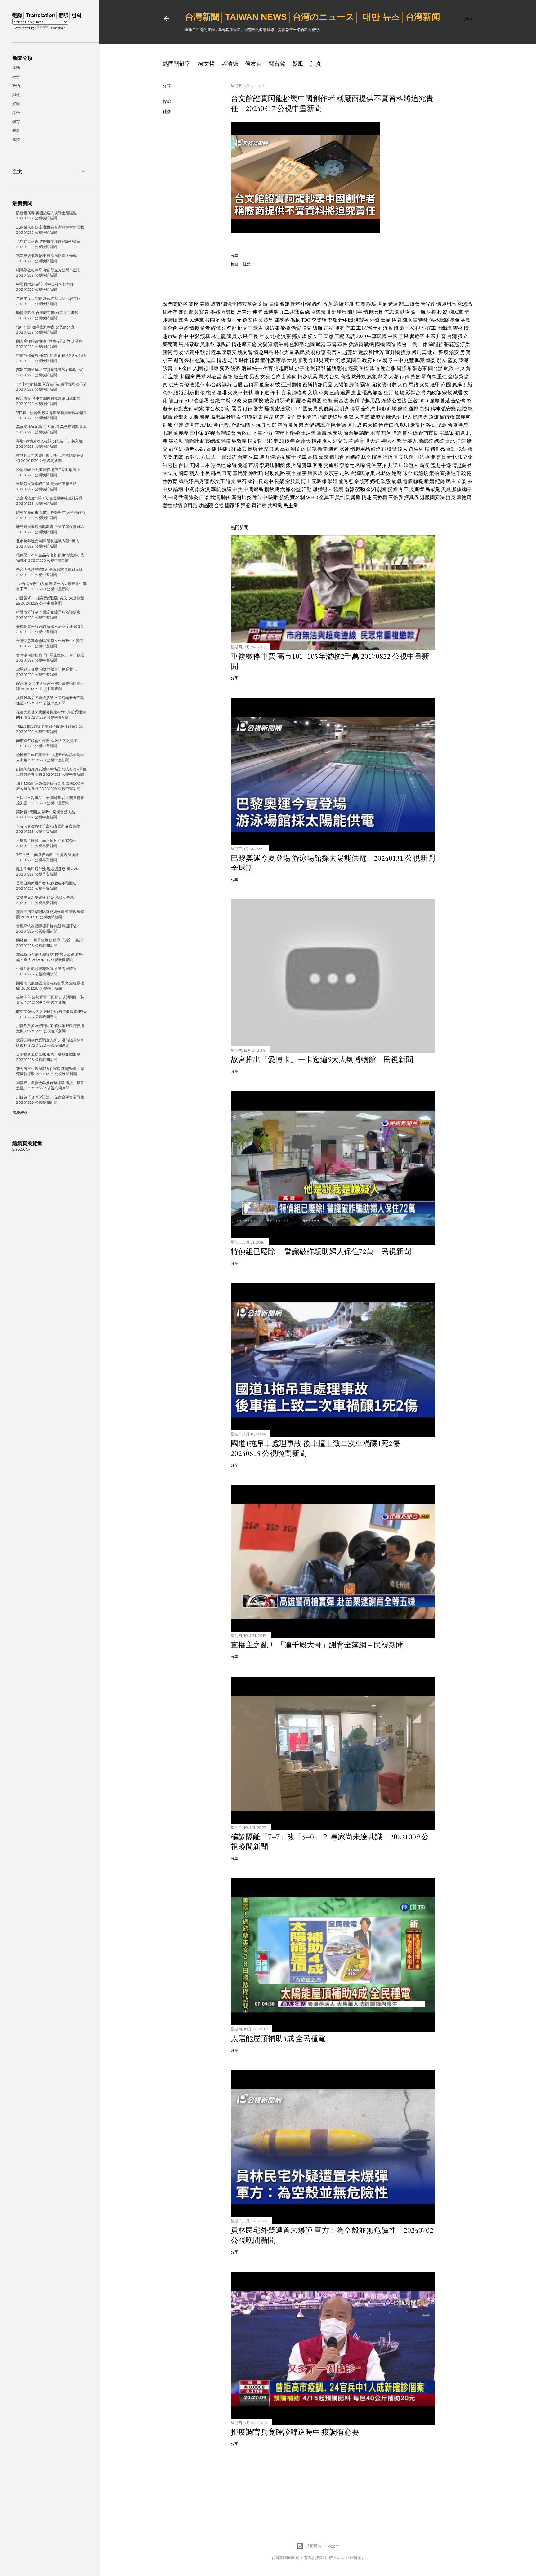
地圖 (310, 344)
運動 (269, 473)
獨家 (199, 409)
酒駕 (296, 328)
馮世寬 (192, 425)
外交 (337, 441)
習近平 (417, 336)
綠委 (431, 360)
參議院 (206, 505)
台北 (450, 441)
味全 (408, 473)
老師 (233, 360)
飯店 (291, 465)
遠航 (318, 328)
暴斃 (295, 304)
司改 (178, 352)
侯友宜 (253, 64)
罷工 (404, 304)
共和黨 (275, 505)
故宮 (242, 449)
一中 (398, 360)
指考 (189, 449)
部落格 (282, 320)
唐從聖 (335, 417)
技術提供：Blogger (323, 2546)
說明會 (342, 409)
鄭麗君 (463, 417)
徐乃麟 (319, 417)
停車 (275, 393)
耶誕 (167, 433)
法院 (189, 352)
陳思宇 (355, 312)
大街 (403, 385)
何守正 (282, 433)
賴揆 (226, 441)
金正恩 (221, 425)
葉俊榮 (326, 409)
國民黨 (456, 312)
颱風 (298, 64)
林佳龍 (218, 336)
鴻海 (227, 385)
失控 (431, 312)
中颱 (226, 401)
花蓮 (386, 433)
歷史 (435, 465)
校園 (210, 320)
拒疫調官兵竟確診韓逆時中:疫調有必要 (295, 2432)
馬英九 (410, 441)
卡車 (302, 457)
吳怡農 (342, 497)
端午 (278, 344)
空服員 (293, 481)
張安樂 (449, 409)
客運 (318, 465)
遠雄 (434, 417)
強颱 (434, 401)
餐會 (455, 320)
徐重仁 (440, 377)
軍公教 (212, 409)
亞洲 (286, 385)
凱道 (333, 449)
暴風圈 (314, 401)
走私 (328, 328)
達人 (403, 449)
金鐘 (349, 417)
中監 (183, 328)
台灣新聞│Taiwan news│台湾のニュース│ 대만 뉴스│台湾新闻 (313, 17)
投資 (442, 312)
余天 (306, 441)
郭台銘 (277, 64)
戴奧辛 (378, 417)
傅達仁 (386, 425)
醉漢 (216, 328)
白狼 (424, 409)
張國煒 (315, 473)
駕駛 (400, 393)
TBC (306, 320)
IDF (177, 368)
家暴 (281, 360)
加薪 (226, 409)
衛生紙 (410, 433)
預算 (205, 336)
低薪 (462, 449)
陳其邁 (354, 425)
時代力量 (284, 352)
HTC (296, 409)
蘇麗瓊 (181, 433)
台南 (243, 457)
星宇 (302, 473)
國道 (375, 368)
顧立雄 (176, 449)
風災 (319, 360)
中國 (393, 336)
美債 (204, 304)
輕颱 (328, 401)
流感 (340, 360)
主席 (430, 336)
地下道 (262, 393)
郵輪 (297, 385)
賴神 (252, 481)
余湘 (371, 489)
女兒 (292, 360)
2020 (361, 336)
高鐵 (313, 457)
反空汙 (244, 312)
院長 (377, 457)
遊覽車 (304, 465)
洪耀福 (361, 320)
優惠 (367, 393)
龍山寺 (176, 401)
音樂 (263, 449)
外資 (375, 320)
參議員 (356, 344)
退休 (243, 360)
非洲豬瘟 (337, 312)
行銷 (404, 377)
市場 (253, 465)
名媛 (284, 304)
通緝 (339, 304)
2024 (423, 401)
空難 (178, 425)
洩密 (286, 336)
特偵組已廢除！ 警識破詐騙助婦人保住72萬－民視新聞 (321, 1251)
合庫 (453, 425)
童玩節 (240, 473)
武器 (321, 344)
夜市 (291, 473)
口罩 (204, 497)
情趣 (194, 328)
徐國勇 (420, 417)
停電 (355, 409)
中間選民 (253, 489)
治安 (454, 352)
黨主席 (241, 377)
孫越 (295, 320)
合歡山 (244, 433)
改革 (348, 441)
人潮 (394, 377)
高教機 (380, 497)
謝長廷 (218, 465)
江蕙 (274, 449)
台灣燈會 (226, 433)
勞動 (360, 489)
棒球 (386, 441)
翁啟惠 (318, 352)
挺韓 (393, 489)
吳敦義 (239, 441)
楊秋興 (272, 489)
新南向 (289, 377)
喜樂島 (228, 312)
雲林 (458, 328)
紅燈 (462, 409)
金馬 (463, 425)
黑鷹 (446, 489)
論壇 (178, 489)
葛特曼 (271, 312)
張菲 (290, 417)
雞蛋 (221, 320)
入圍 (198, 368)
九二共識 (289, 312)
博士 (306, 481)
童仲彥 (268, 360)
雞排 (413, 409)
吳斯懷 (417, 489)
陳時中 (260, 497)
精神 (435, 409)
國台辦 (435, 368)
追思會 (337, 457)
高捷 (212, 449)
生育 (268, 368)
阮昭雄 (319, 481)
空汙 (389, 393)
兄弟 (298, 425)
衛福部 (318, 368)
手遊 (446, 465)
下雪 (257, 433)
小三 (167, 360)
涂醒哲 (436, 344)
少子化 (302, 368)
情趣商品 (462, 465)
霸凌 (424, 465)
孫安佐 (250, 320)
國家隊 (232, 505)
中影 (194, 336)
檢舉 (392, 449)
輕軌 (248, 393)
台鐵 (215, 401)
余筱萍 (362, 481)
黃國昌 (354, 360)
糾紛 (189, 393)
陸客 (426, 425)
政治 (16, 86)
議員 (232, 336)
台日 (183, 465)
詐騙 (371, 304)
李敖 (332, 320)
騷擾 (269, 409)
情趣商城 (284, 368)
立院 (173, 377)
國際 (183, 473)
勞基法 (341, 401)
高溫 (345, 377)
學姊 (215, 312)
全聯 (453, 377)
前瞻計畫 (194, 441)
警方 (258, 409)
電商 (426, 377)
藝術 (167, 352)
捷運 (461, 441)
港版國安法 (432, 497)
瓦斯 (468, 385)
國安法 (335, 433)
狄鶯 (386, 481)
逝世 (356, 393)
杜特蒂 (234, 417)
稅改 (237, 401)
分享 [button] (167, 86)
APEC (206, 425)
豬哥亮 (438, 449)
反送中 (266, 481)
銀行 (248, 409)
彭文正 (217, 481)
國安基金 (247, 304)
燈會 (415, 304)
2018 (284, 441)
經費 (353, 368)
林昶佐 (383, 473)
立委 (462, 481)
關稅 (194, 304)
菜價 (248, 401)
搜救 (406, 352)
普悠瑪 (465, 304)
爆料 (189, 360)
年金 (295, 441)
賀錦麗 (259, 505)
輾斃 (418, 481)
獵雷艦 (447, 417)
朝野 (387, 360)
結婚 (178, 393)
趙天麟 (370, 425)
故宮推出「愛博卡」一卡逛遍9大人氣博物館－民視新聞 (322, 1060)
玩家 (376, 385)
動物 (405, 312)
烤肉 (279, 417)
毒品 (386, 320)
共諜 (393, 465)
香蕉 (328, 304)
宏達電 (283, 409)
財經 (16, 95)
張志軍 (420, 368)
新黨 (322, 433)
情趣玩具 (373, 312)
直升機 (392, 352)
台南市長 (428, 433)
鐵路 (280, 473)
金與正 (327, 497)
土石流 (380, 328)
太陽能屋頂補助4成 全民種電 (278, 2038)
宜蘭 (227, 473)
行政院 (390, 457)
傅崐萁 (419, 352)
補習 (254, 360)
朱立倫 (465, 457)
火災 (424, 385)
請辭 (364, 433)
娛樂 (16, 104)
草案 (324, 393)
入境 (313, 393)
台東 (334, 377)
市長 (205, 473)
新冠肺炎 (242, 497)
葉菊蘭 (170, 344)
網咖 (258, 417)
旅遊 (232, 465)
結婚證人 (409, 465)
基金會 (170, 328)
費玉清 (304, 417)
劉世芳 (377, 352)
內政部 (434, 393)
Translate (57, 28)
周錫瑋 (444, 328)
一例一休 (418, 344)
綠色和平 (294, 344)
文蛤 (263, 304)
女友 (265, 377)
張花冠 (452, 344)
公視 (415, 328)
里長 (253, 336)
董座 (264, 385)
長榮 (279, 481)
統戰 (397, 481)
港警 (397, 473)
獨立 (463, 336)
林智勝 (285, 425)
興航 (339, 328)
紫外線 (359, 377)
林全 (366, 457)
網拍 (434, 473)
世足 (382, 304)
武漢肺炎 (188, 497)
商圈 (446, 385)
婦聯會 (299, 393)
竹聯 (247, 417)
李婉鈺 (267, 465)
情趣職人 (322, 441)
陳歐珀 (256, 473)
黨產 (183, 320)
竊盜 (365, 385)
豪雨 (404, 328)
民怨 (328, 336)
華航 (216, 489)
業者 (205, 328)
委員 (441, 457)
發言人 (334, 352)
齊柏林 (416, 449)
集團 (360, 304)
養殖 (445, 401)
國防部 (272, 328)
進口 (211, 360)
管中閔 (346, 320)
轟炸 (317, 304)
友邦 (397, 441)
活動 (307, 489)
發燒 (284, 497)
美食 (415, 377)
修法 (189, 385)
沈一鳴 (170, 497)
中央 (460, 368)
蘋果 (383, 377)
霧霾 (210, 433)
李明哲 (305, 360)
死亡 (329, 360)
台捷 (219, 505)
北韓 (234, 425)
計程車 (213, 352)
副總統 (353, 457)
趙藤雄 (350, 352)
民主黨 (291, 505)
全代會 (368, 409)
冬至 (404, 489)
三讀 (334, 393)
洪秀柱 (170, 465)
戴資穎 (272, 401)
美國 (194, 465)
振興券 (412, 497)
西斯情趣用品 (318, 385)
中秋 (200, 352)
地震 (375, 433)
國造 (391, 344)
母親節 (223, 344)
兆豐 (409, 360)
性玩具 (258, 425)
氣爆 (457, 385)
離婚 (295, 433)
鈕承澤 (170, 312)
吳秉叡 (208, 344)
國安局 (310, 409)
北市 (432, 352)
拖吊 (211, 393)
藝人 (194, 473)
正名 (413, 401)
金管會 (458, 401)
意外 (167, 393)
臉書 (167, 368)
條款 (403, 409)
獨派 (225, 368)
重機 (364, 368)
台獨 (178, 417)
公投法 (399, 401)
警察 (443, 352)
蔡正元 (234, 320)
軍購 (332, 344)
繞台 (359, 441)
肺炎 (316, 64)
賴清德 (230, 64)
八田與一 (211, 457)
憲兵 (324, 377)
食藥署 (202, 401)
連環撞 (278, 457)
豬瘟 (393, 304)
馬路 (413, 385)
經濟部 (378, 449)
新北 (452, 457)
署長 (237, 409)
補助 (331, 368)
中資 (189, 489)
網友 (258, 328)
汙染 (465, 344)
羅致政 (192, 344)
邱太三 (245, 328)
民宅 (367, 328)
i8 (186, 417)
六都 (285, 489)
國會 (402, 344)
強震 (397, 433)
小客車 (429, 328)
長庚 (252, 449)
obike (200, 449)
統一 (257, 368)
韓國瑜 (229, 304)
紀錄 (440, 481)
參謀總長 (462, 489)
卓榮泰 (318, 312)
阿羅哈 (298, 401)
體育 (16, 122)
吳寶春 (202, 312)
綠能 (354, 385)
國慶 (204, 417)
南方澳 (203, 489)
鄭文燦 (299, 336)
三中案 (197, 433)
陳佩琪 (394, 417)
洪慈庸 (176, 385)
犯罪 (350, 304)
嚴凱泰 (186, 312)
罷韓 (382, 489)
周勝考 (404, 368)
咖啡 (222, 393)
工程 (339, 336)
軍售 (342, 344)
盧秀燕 (346, 481)
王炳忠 (308, 433)
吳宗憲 (331, 473)
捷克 (451, 497)
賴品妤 (186, 481)
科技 (275, 385)
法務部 (229, 328)
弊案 (420, 360)
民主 (451, 481)
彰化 (342, 368)
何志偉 (391, 312)
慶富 (415, 425)
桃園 (396, 320)
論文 (231, 481)
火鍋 (309, 425)
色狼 (200, 360)
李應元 (347, 465)
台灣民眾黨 (363, 473)
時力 (264, 457)
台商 (276, 377)
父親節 (265, 344)
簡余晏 (351, 433)
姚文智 (245, 352)
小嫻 (268, 433)
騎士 (291, 457)
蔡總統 (212, 441)
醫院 (338, 489)
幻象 (167, 425)
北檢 (275, 336)
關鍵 (280, 465)
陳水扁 (410, 320)
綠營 (386, 401)
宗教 (447, 393)
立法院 (406, 457)
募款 (466, 320)
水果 (243, 336)
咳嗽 (273, 497)
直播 (445, 473)
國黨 (190, 377)
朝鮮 (272, 425)
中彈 (306, 304)
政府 (367, 360)
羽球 (285, 401)
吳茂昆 (266, 320)
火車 (253, 457)
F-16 (377, 360)
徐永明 (402, 425)
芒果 (404, 336)
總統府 (323, 425)
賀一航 (418, 312)
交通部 (331, 465)
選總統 (421, 473)
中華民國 (377, 336)
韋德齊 (464, 497)
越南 (215, 304)
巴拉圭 (271, 441)
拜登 (246, 505)
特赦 (423, 320)
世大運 (373, 441)
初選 (460, 433)
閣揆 (258, 401)
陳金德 (338, 425)
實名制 (297, 497)
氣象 (372, 377)
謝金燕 (388, 368)
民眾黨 (433, 489)
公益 (296, 489)
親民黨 (302, 352)
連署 (257, 312)
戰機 (369, 344)
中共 (238, 489)
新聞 (323, 449)
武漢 (215, 497)
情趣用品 (446, 304)
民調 (350, 336)
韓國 (245, 425)
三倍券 (396, 497)
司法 (419, 457)
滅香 (458, 393)
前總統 (426, 441)
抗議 (227, 489)
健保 (371, 465)
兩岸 (246, 368)
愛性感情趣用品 (180, 505)
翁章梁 (447, 433)
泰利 (354, 401)
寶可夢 (389, 385)
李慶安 (229, 352)
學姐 (333, 481)
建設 (363, 352)
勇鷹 (356, 497)
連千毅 (458, 473)
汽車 (350, 328)
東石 (242, 481)
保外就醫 (439, 320)
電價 (408, 481)
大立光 (170, 473)
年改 (264, 336)
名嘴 (360, 465)
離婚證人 (323, 489)
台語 (451, 449)
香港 (430, 457)
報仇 (195, 457)
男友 (254, 377)
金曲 (187, 368)
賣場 (286, 393)
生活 (16, 68)
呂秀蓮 (202, 481)
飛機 (285, 328)
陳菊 (307, 328)
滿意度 (176, 441)
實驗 (274, 304)
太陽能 (341, 385)
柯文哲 (206, 64)
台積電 (251, 385)
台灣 (452, 336)
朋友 (442, 360)
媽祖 (375, 481)
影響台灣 (415, 393)
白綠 (305, 312)
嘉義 (324, 457)
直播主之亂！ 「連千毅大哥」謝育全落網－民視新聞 (317, 1645)
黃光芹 (428, 304)
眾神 (344, 449)
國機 (380, 344)
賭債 (200, 393)
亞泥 (463, 360)
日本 (205, 465)
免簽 (243, 465)
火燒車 (235, 393)
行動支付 (183, 409)
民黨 (201, 377)
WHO (312, 497)
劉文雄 (298, 449)
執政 (449, 368)
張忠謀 (218, 417)
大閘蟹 (362, 417)
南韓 (349, 489)
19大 (407, 417)
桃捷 (222, 449)
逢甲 (435, 385)
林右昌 (214, 377)
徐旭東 (211, 368)
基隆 (228, 377)
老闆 (178, 457)
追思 (345, 393)
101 (232, 449)
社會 (167, 112)
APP (189, 401)
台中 (183, 336)
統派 (235, 368)
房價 (465, 352)
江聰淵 (439, 425)
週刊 (178, 360)
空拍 (382, 465)
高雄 (285, 449)
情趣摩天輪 (244, 344)
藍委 (453, 360)
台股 (238, 385)
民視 (312, 449)
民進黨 (197, 320)
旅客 (378, 393)
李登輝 (319, 320)
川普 (441, 336)
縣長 (216, 473)
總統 (439, 441)
